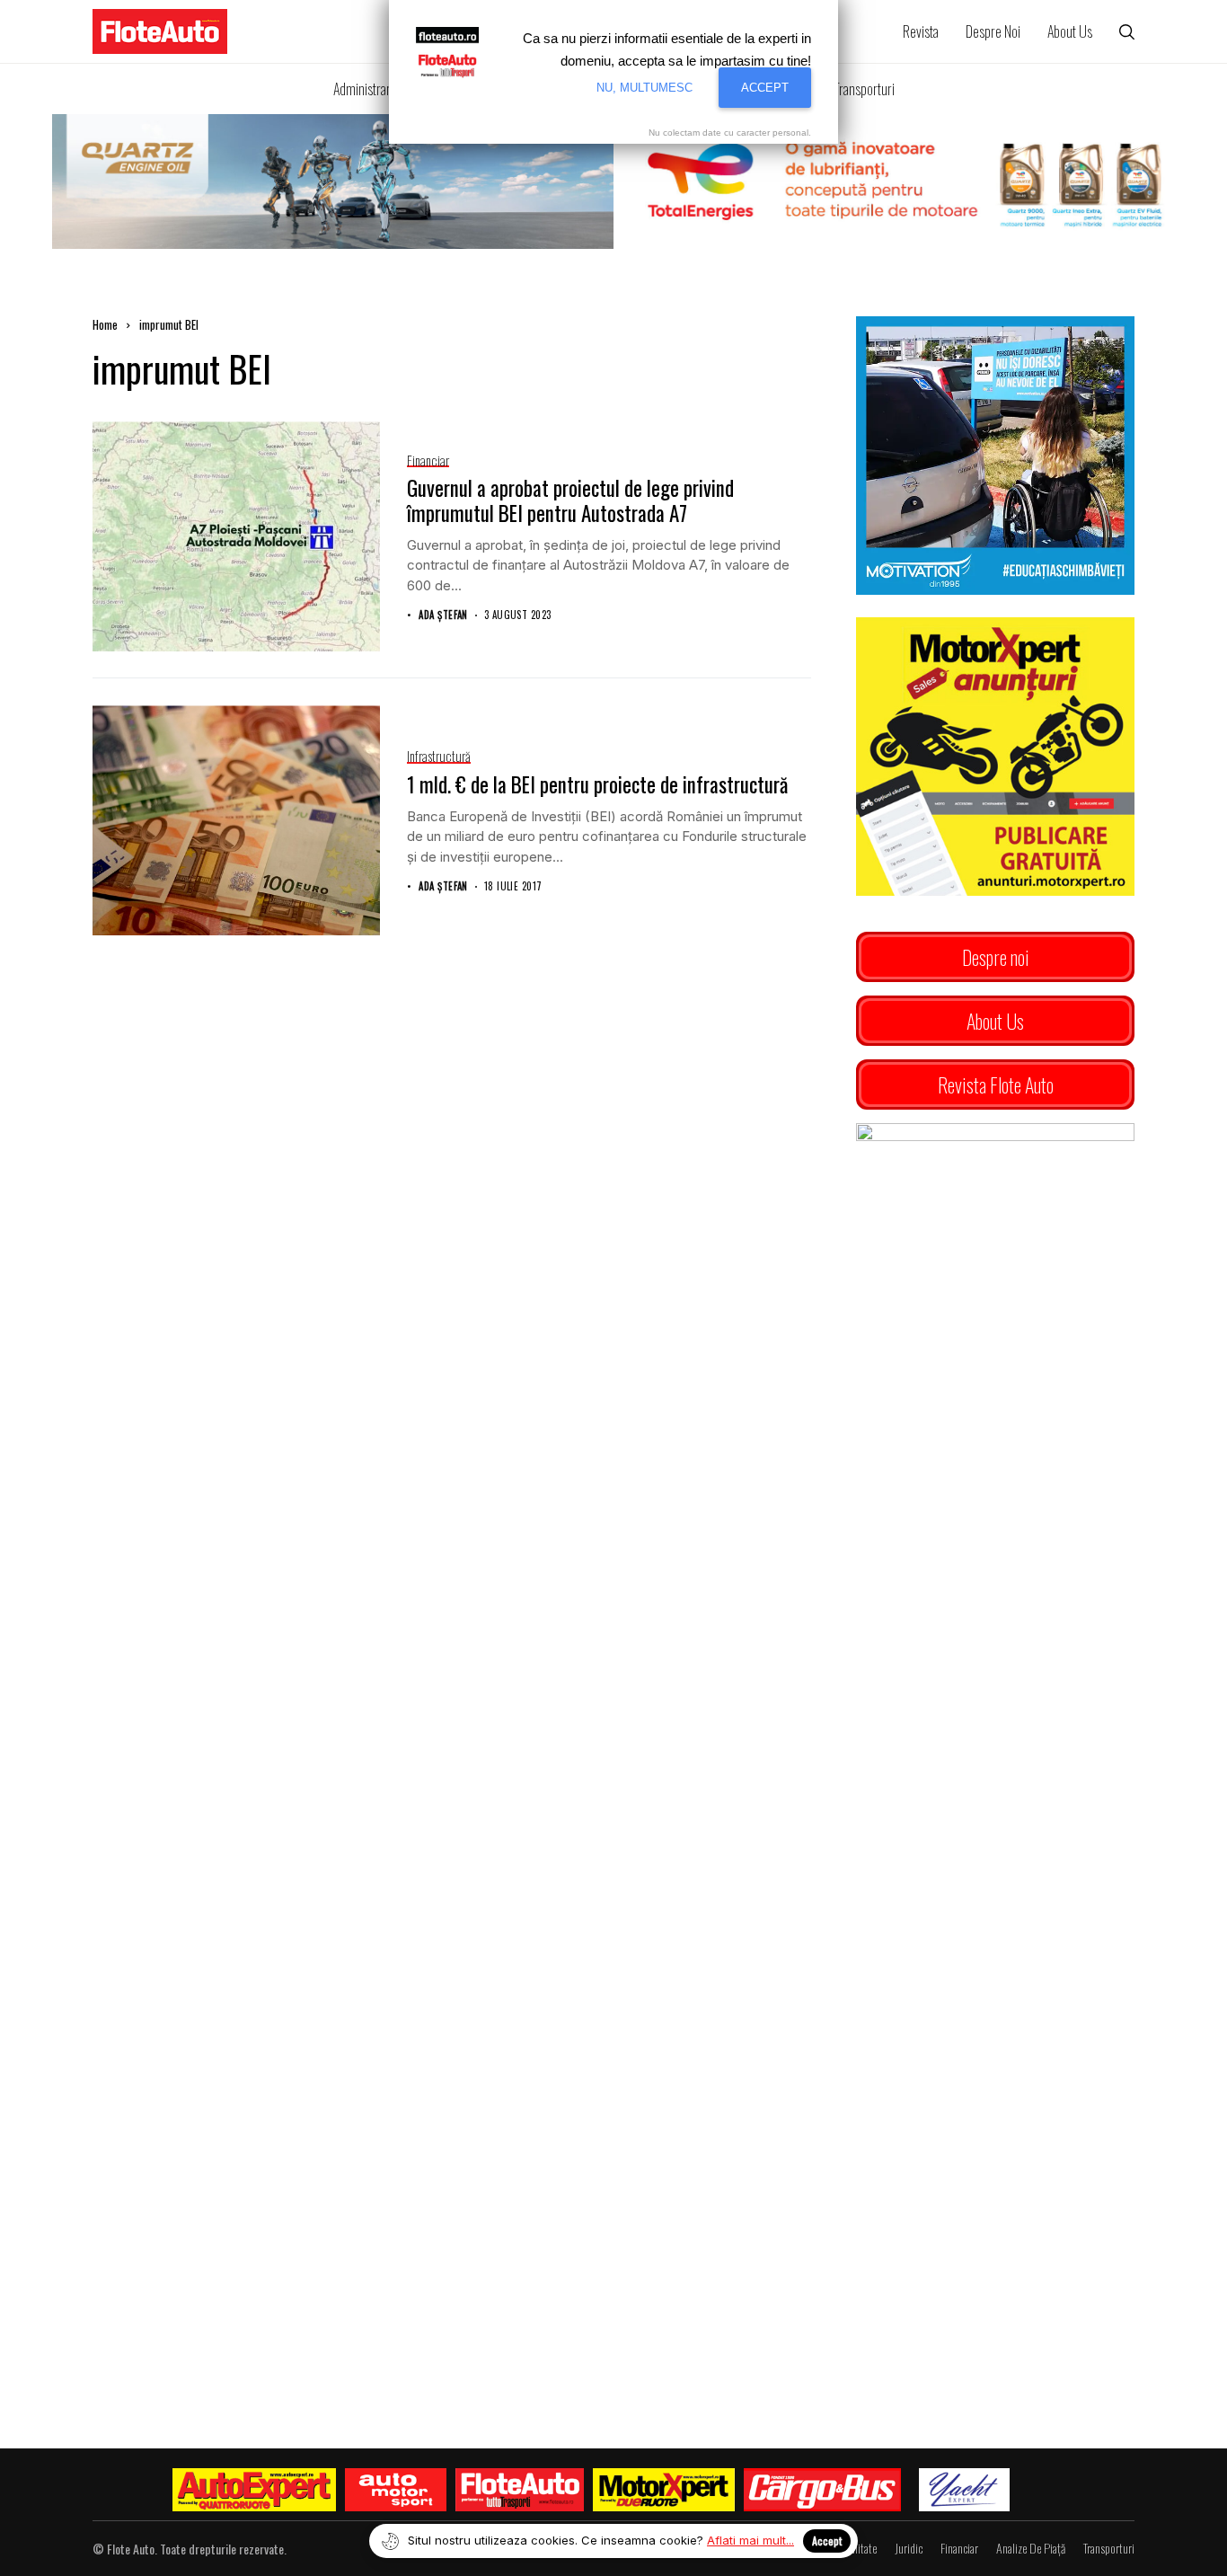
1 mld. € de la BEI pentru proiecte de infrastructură (597, 784)
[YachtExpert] (964, 2490)
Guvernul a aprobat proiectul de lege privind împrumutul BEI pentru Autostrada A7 (570, 500)
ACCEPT (765, 88)
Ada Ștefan (443, 615)
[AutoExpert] (254, 2490)
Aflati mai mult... (750, 2540)
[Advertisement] (995, 1815)
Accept (827, 2541)
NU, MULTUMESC (644, 88)
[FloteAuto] (520, 2490)
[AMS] (396, 2490)
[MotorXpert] (664, 2490)
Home (105, 324)
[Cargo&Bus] (822, 2490)
